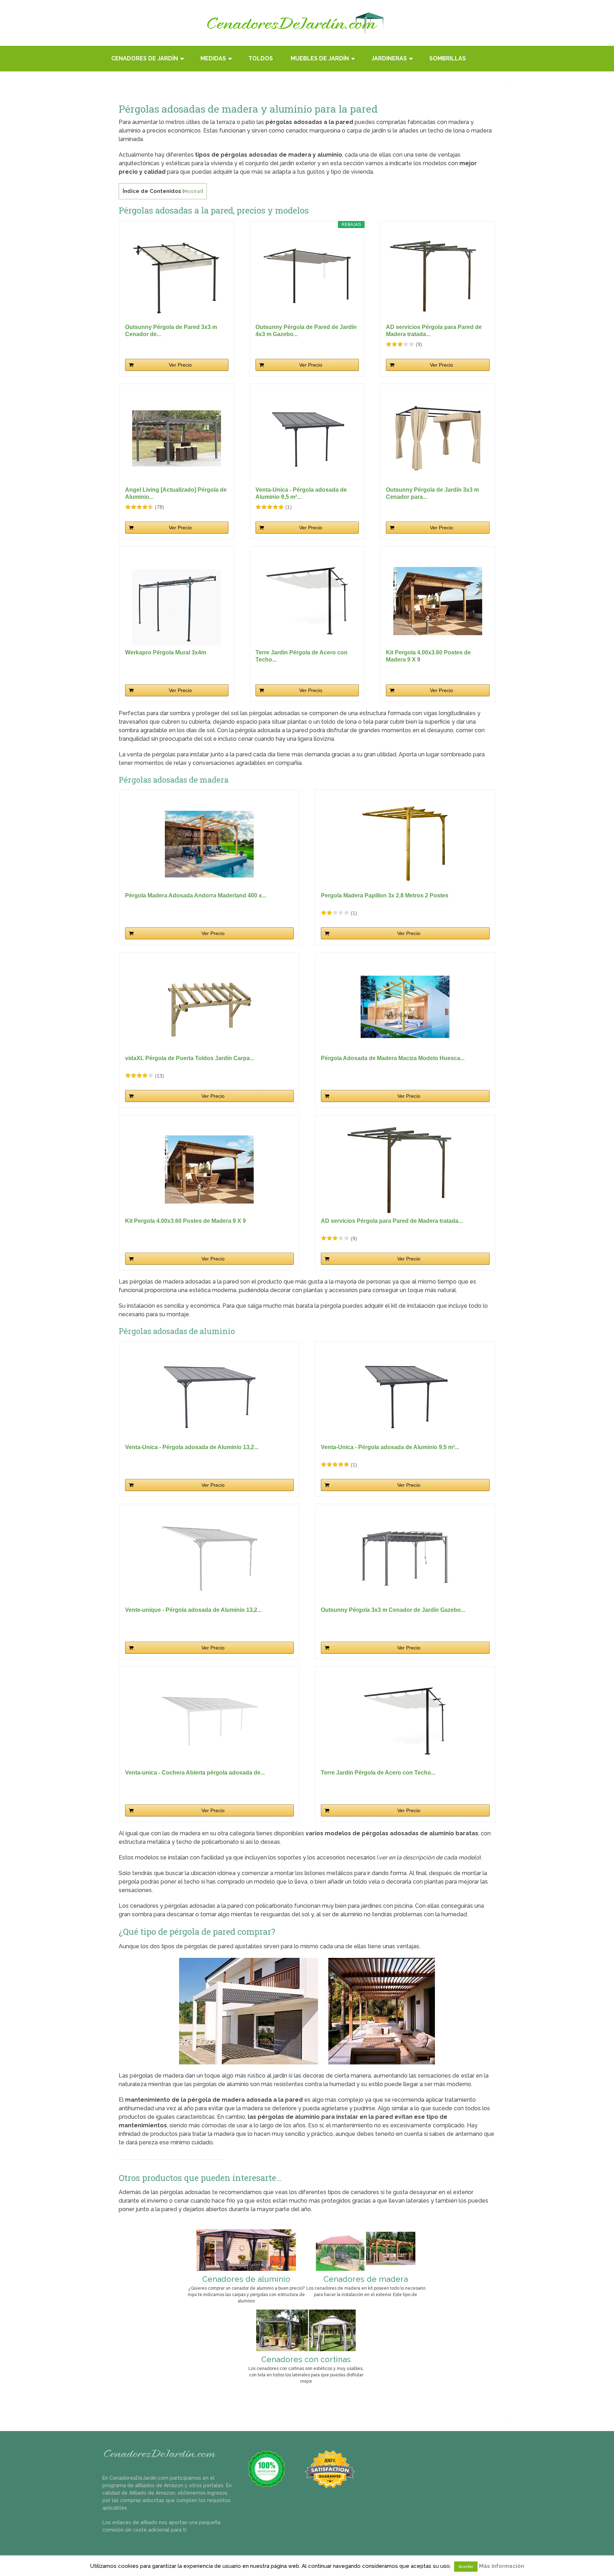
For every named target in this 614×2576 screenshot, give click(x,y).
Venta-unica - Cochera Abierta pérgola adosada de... (195, 1773)
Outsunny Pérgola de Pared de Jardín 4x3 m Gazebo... (306, 331)
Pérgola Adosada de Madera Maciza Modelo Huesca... (393, 1058)
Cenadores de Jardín (145, 58)
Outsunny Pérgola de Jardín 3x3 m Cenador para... (432, 493)
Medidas (213, 58)
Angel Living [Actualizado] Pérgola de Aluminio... (176, 493)
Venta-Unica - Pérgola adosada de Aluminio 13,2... (192, 1447)
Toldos (261, 58)
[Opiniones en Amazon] (400, 344)
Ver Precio (180, 365)
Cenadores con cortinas (306, 2359)
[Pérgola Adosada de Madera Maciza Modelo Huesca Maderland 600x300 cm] (405, 1007)
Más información (502, 2566)
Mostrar (193, 191)
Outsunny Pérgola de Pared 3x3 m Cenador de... (171, 331)
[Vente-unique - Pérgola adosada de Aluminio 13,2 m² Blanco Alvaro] (209, 1559)
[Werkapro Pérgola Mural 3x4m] (177, 601)
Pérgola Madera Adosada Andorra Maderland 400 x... (196, 895)
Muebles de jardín (320, 58)
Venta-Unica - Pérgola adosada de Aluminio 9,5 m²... (301, 493)
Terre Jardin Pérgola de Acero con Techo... (301, 656)
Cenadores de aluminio (246, 2279)
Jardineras (389, 58)
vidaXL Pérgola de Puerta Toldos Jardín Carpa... (190, 1058)
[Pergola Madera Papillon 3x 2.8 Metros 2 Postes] (405, 844)
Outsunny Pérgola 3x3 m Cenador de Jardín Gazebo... (393, 1610)
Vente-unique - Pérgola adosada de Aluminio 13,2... (193, 1610)
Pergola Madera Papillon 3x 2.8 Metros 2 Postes (385, 895)
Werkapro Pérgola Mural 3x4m (166, 652)
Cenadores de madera (366, 2279)
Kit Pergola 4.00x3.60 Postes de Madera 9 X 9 (428, 656)
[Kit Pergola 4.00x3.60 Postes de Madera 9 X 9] (438, 601)
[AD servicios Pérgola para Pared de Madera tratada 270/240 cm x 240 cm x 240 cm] (438, 276)
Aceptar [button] (466, 2567)
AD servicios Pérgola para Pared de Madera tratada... (434, 331)
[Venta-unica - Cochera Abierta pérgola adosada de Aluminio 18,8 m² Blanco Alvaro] (209, 1721)
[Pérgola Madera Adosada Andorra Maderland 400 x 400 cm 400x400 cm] (209, 844)
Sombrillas (448, 58)
